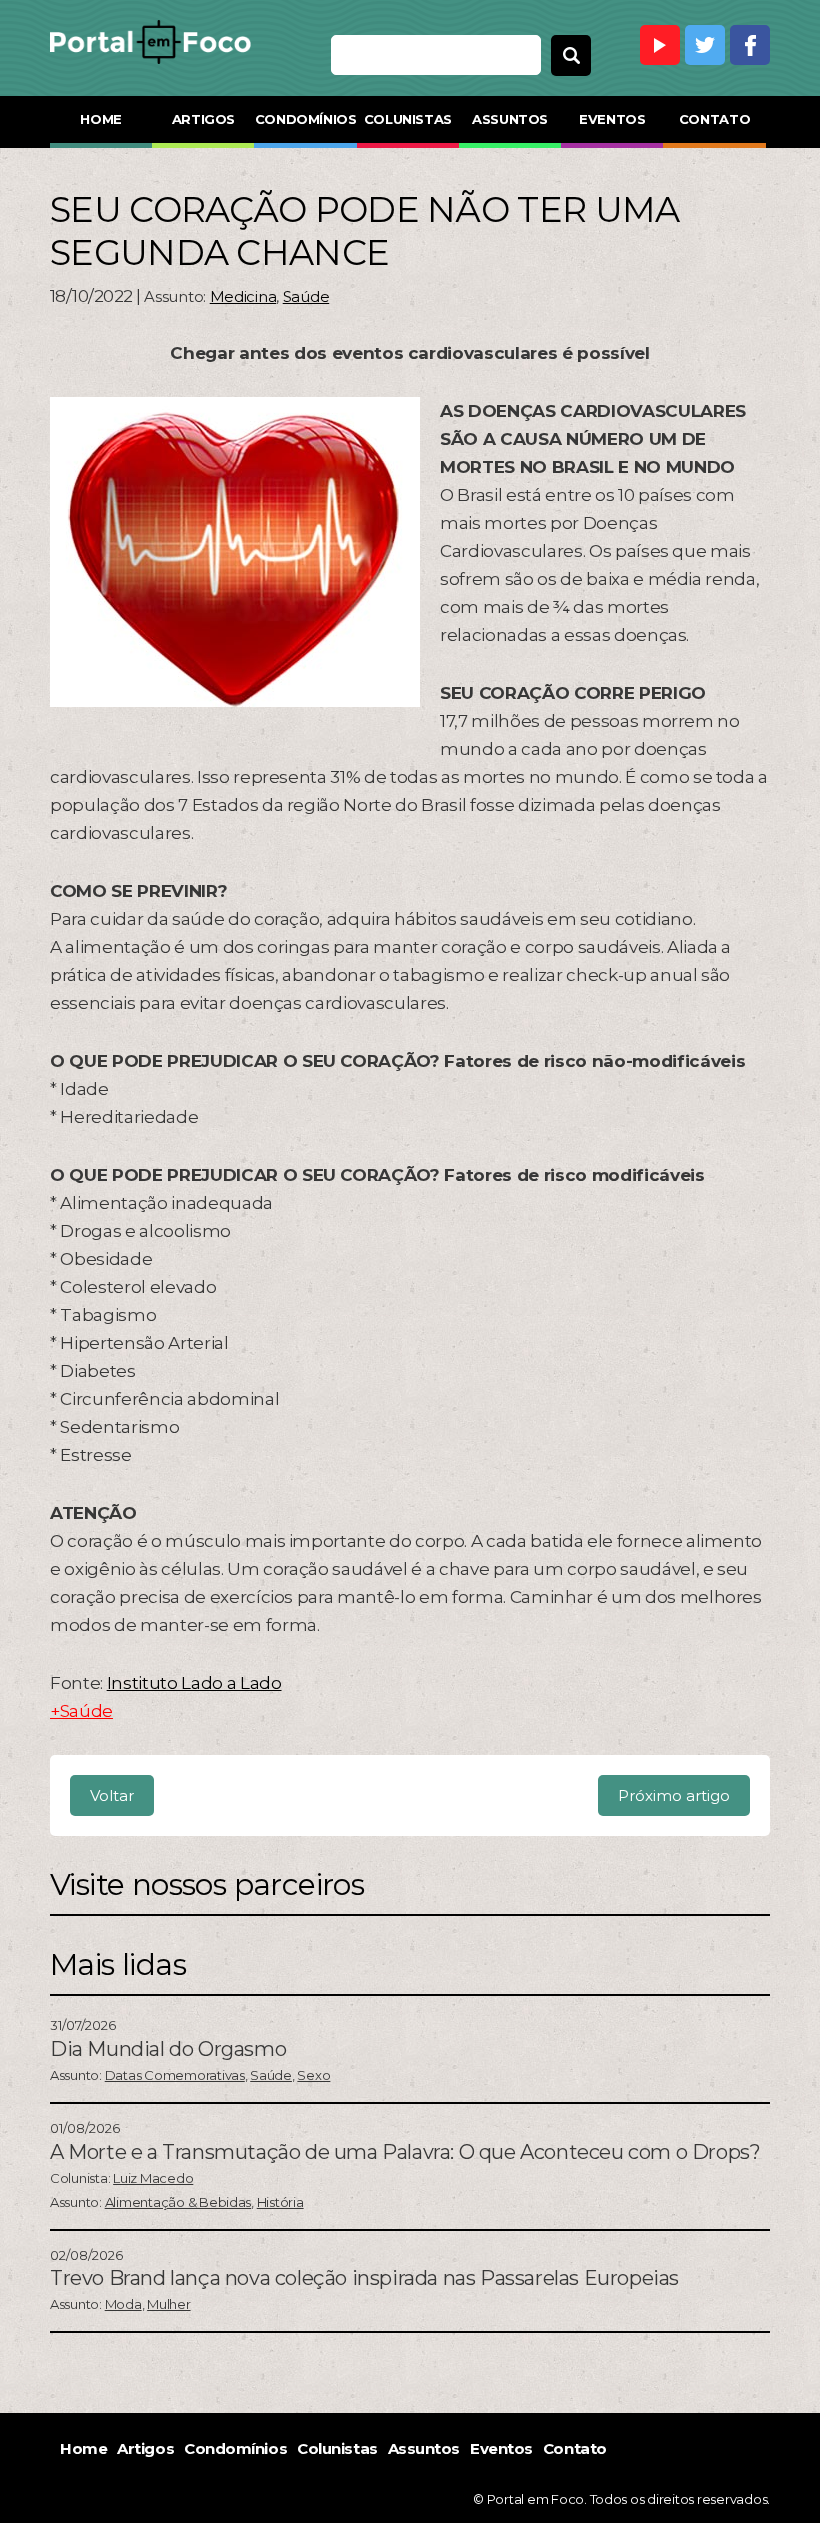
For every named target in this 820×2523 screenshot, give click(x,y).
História (280, 2202)
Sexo (313, 2075)
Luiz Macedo (153, 2178)
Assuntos (510, 119)
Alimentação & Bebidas (178, 2202)
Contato (714, 119)
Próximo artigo (674, 1795)
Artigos (203, 119)
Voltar (112, 1795)
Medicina (243, 296)
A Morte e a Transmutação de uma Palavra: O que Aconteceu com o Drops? (405, 2152)
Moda (123, 2304)
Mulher (168, 2304)
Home (100, 119)
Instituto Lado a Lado (194, 1683)
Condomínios (305, 119)
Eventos (612, 119)
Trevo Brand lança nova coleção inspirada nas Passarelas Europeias (364, 2278)
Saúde (306, 296)
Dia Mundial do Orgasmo (168, 2049)
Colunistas (408, 119)
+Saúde (81, 1711)
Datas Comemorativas (175, 2075)
